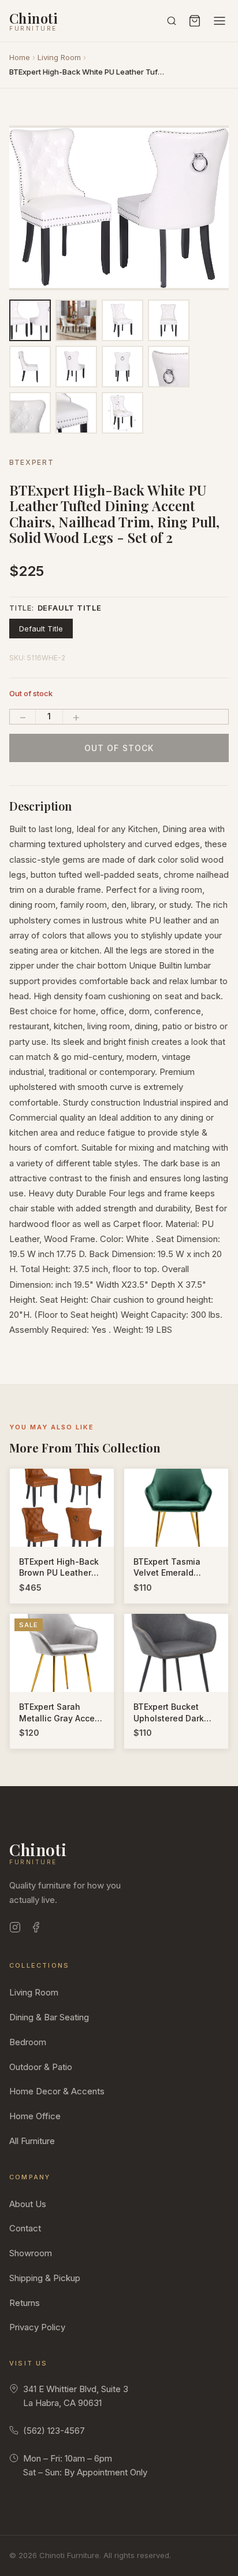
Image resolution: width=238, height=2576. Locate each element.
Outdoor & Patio (41, 2067)
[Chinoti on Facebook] (36, 1929)
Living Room (59, 57)
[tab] (79, 283)
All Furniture (32, 2141)
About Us (28, 2204)
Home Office (35, 2116)
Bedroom (28, 2042)
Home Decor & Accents (57, 2091)
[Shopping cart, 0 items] (195, 21)
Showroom (31, 2253)
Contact (25, 2228)
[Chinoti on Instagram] (15, 1929)
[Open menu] (220, 21)
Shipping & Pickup (45, 2278)
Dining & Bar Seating (49, 2017)
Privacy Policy (37, 2327)
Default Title (41, 629)
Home (20, 57)
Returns (25, 2303)
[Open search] (172, 21)
